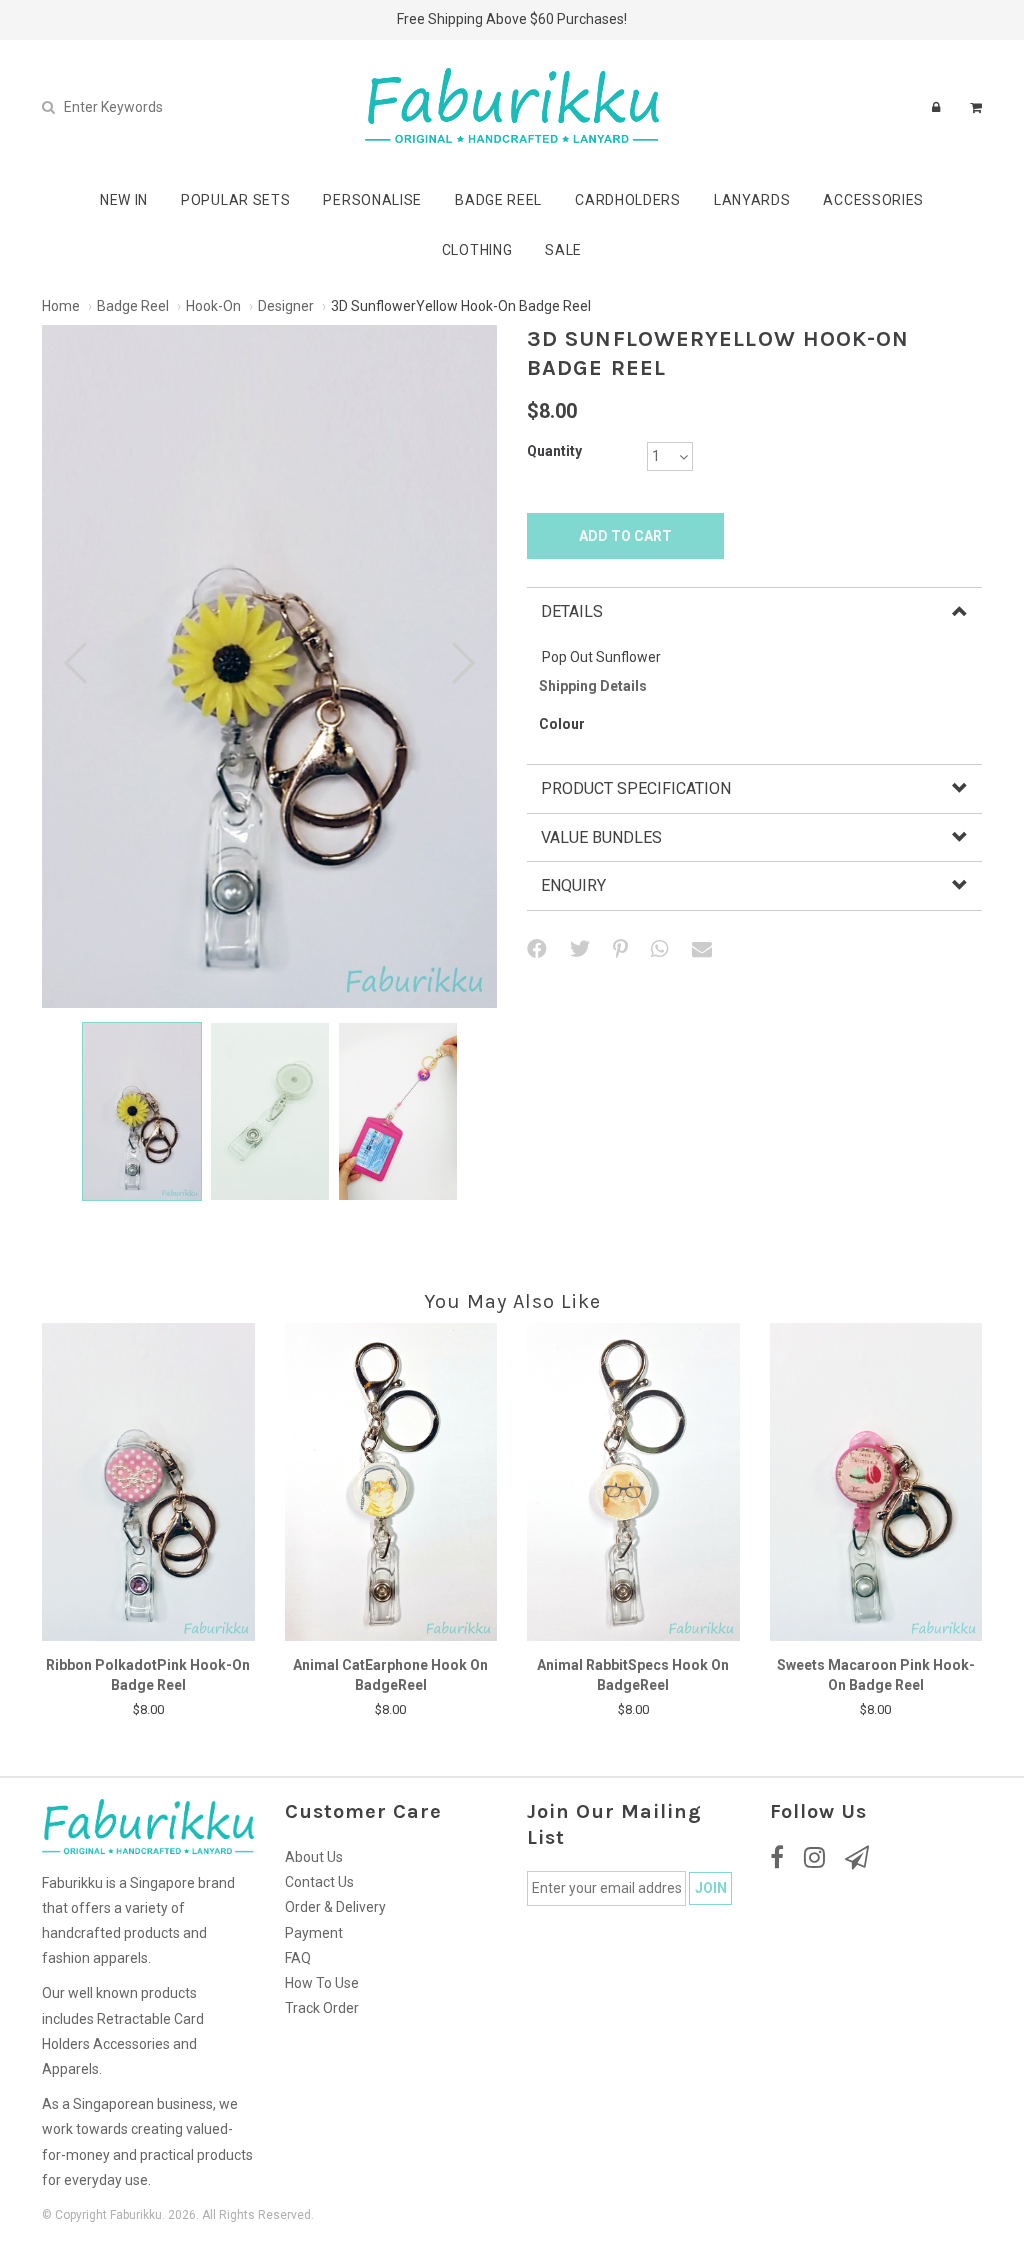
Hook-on (213, 306)
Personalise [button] (372, 200)
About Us (314, 1857)
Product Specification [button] (636, 788)
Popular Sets (235, 200)
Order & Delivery (335, 1907)
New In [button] (124, 200)
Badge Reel (133, 306)
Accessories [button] (873, 200)
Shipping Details (593, 686)
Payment (314, 1933)
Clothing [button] (477, 250)
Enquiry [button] (573, 885)
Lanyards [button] (752, 200)
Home (61, 306)
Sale (563, 250)
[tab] (754, 611)
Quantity (554, 451)
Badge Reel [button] (498, 200)
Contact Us (319, 1882)
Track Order (322, 2008)
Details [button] (572, 611)
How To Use (322, 1983)
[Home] (511, 106)
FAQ (298, 1958)
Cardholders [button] (628, 200)
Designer (286, 306)
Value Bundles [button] (601, 837)
